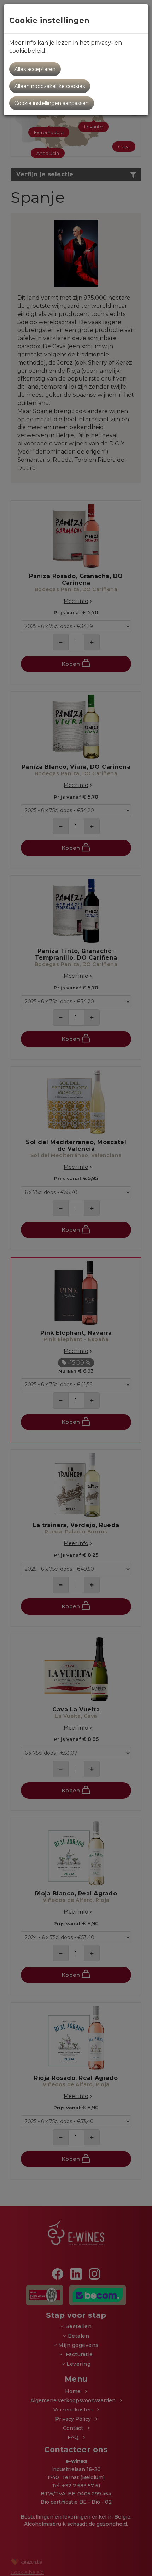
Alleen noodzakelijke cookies (50, 86)
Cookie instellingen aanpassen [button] (52, 103)
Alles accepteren (35, 69)
